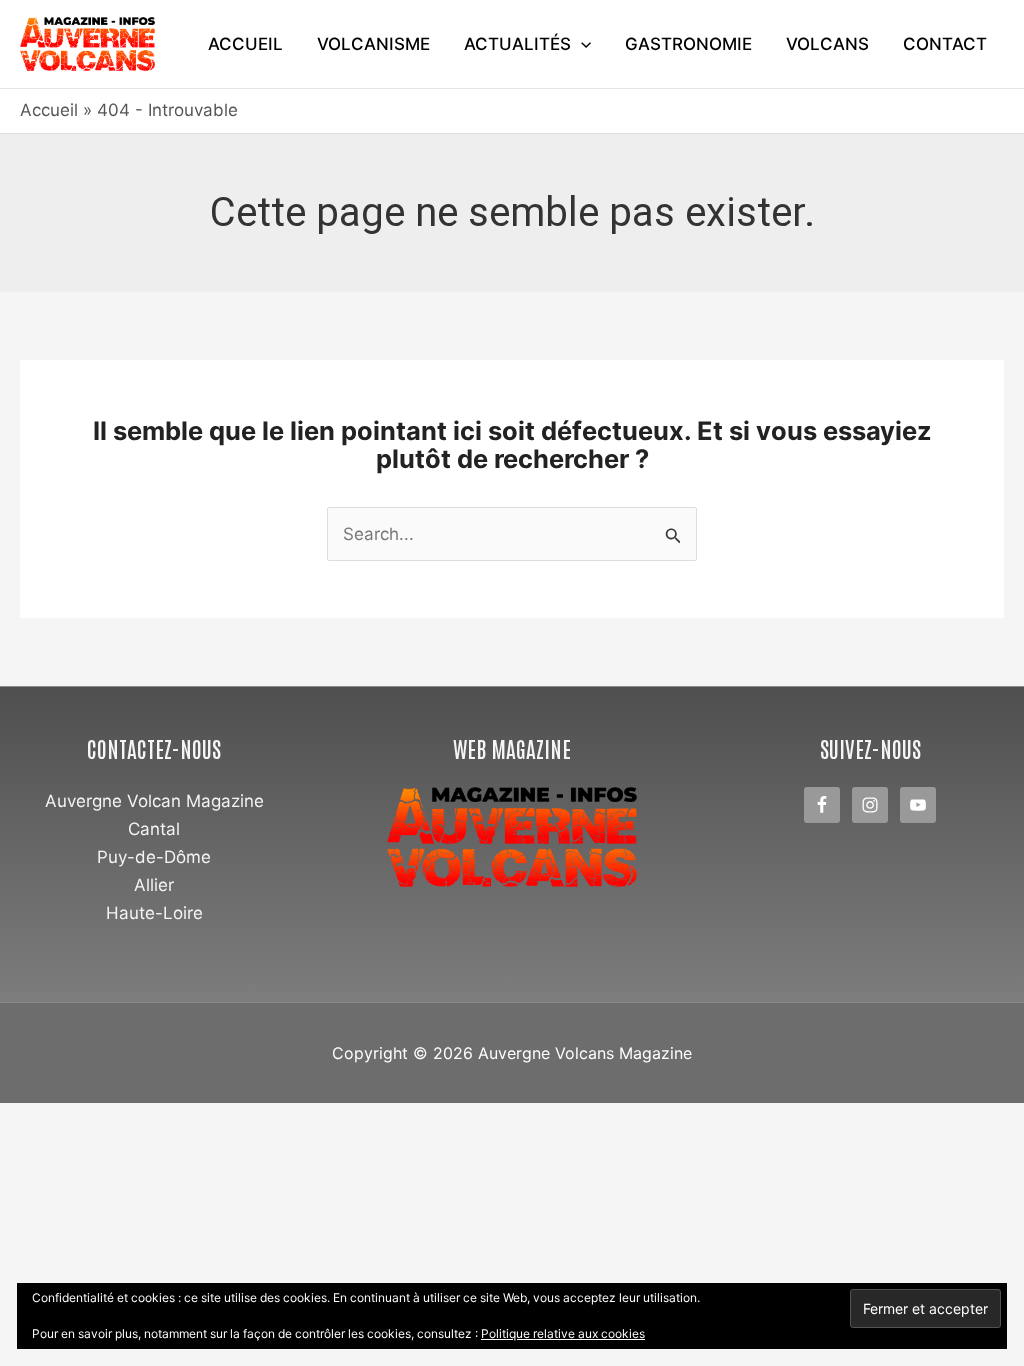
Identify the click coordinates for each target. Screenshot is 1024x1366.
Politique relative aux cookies (563, 1333)
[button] (581, 44)
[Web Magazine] (512, 837)
